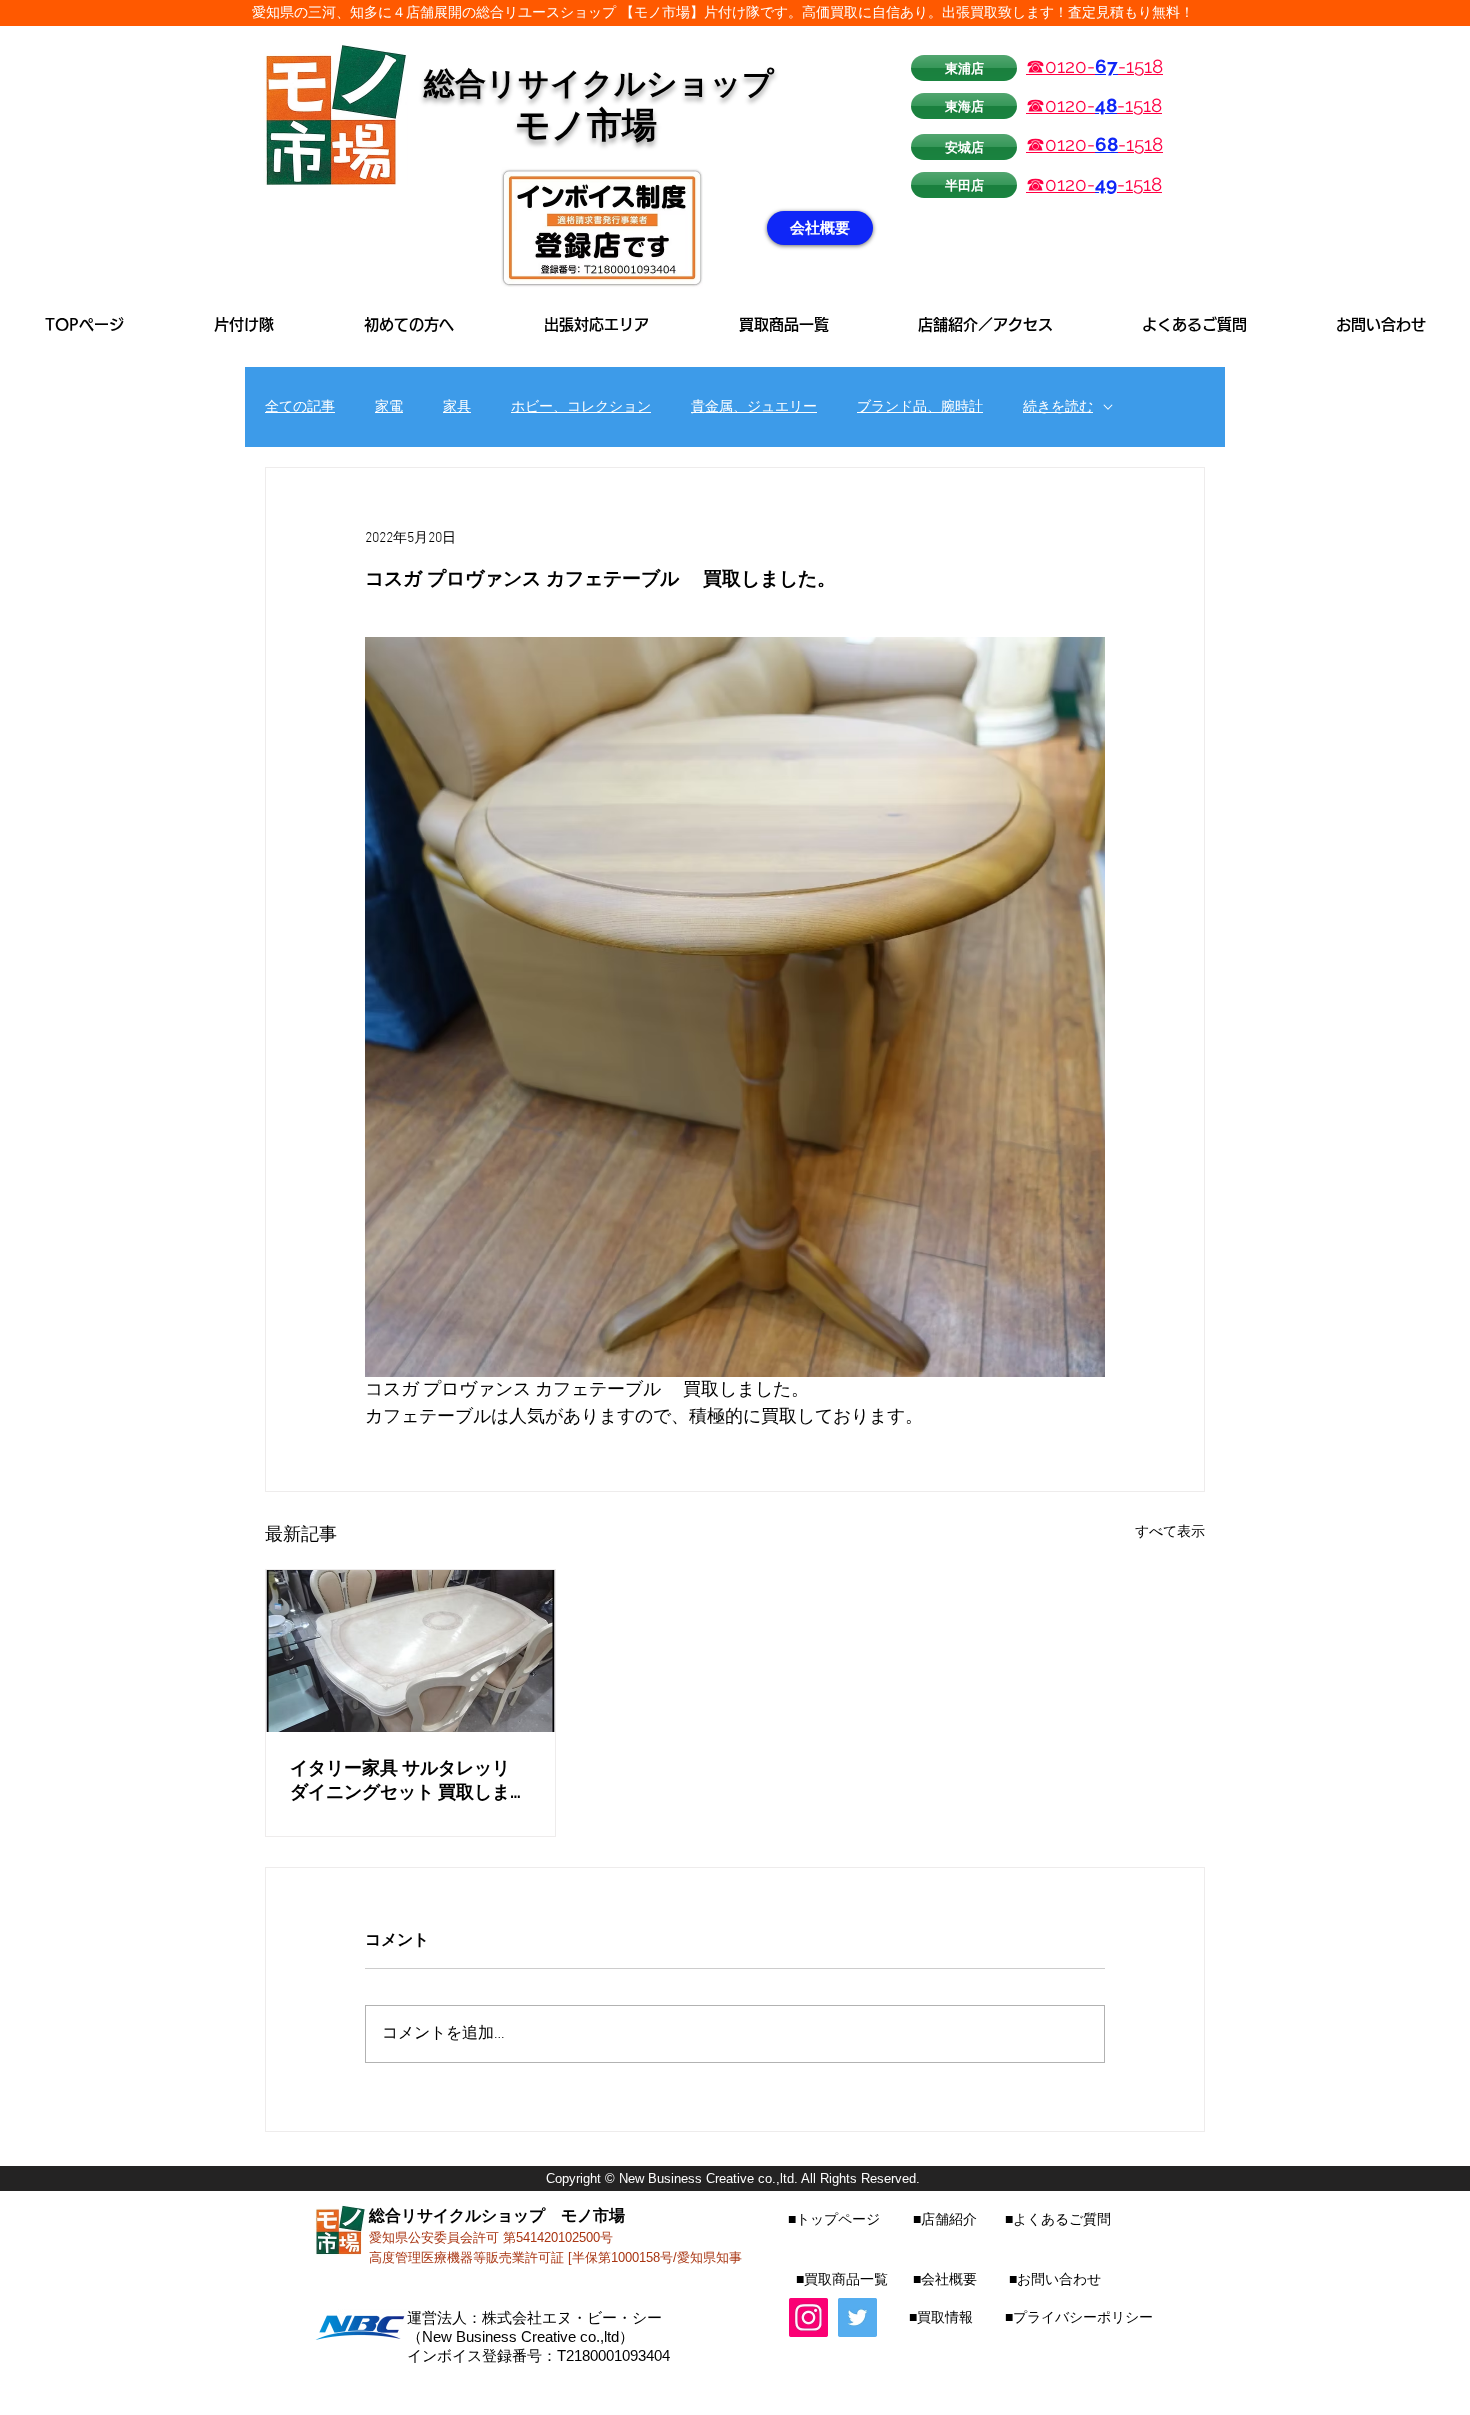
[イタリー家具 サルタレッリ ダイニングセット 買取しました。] (410, 1651)
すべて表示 (1170, 1532)
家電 (389, 407)
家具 (457, 407)
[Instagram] (808, 2317)
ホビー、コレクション (581, 407)
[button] (596, 324)
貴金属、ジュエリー (754, 407)
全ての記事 (300, 407)
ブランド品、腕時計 (920, 407)
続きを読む (1058, 407)
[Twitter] (857, 2317)
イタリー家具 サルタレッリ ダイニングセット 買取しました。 (409, 1780)
